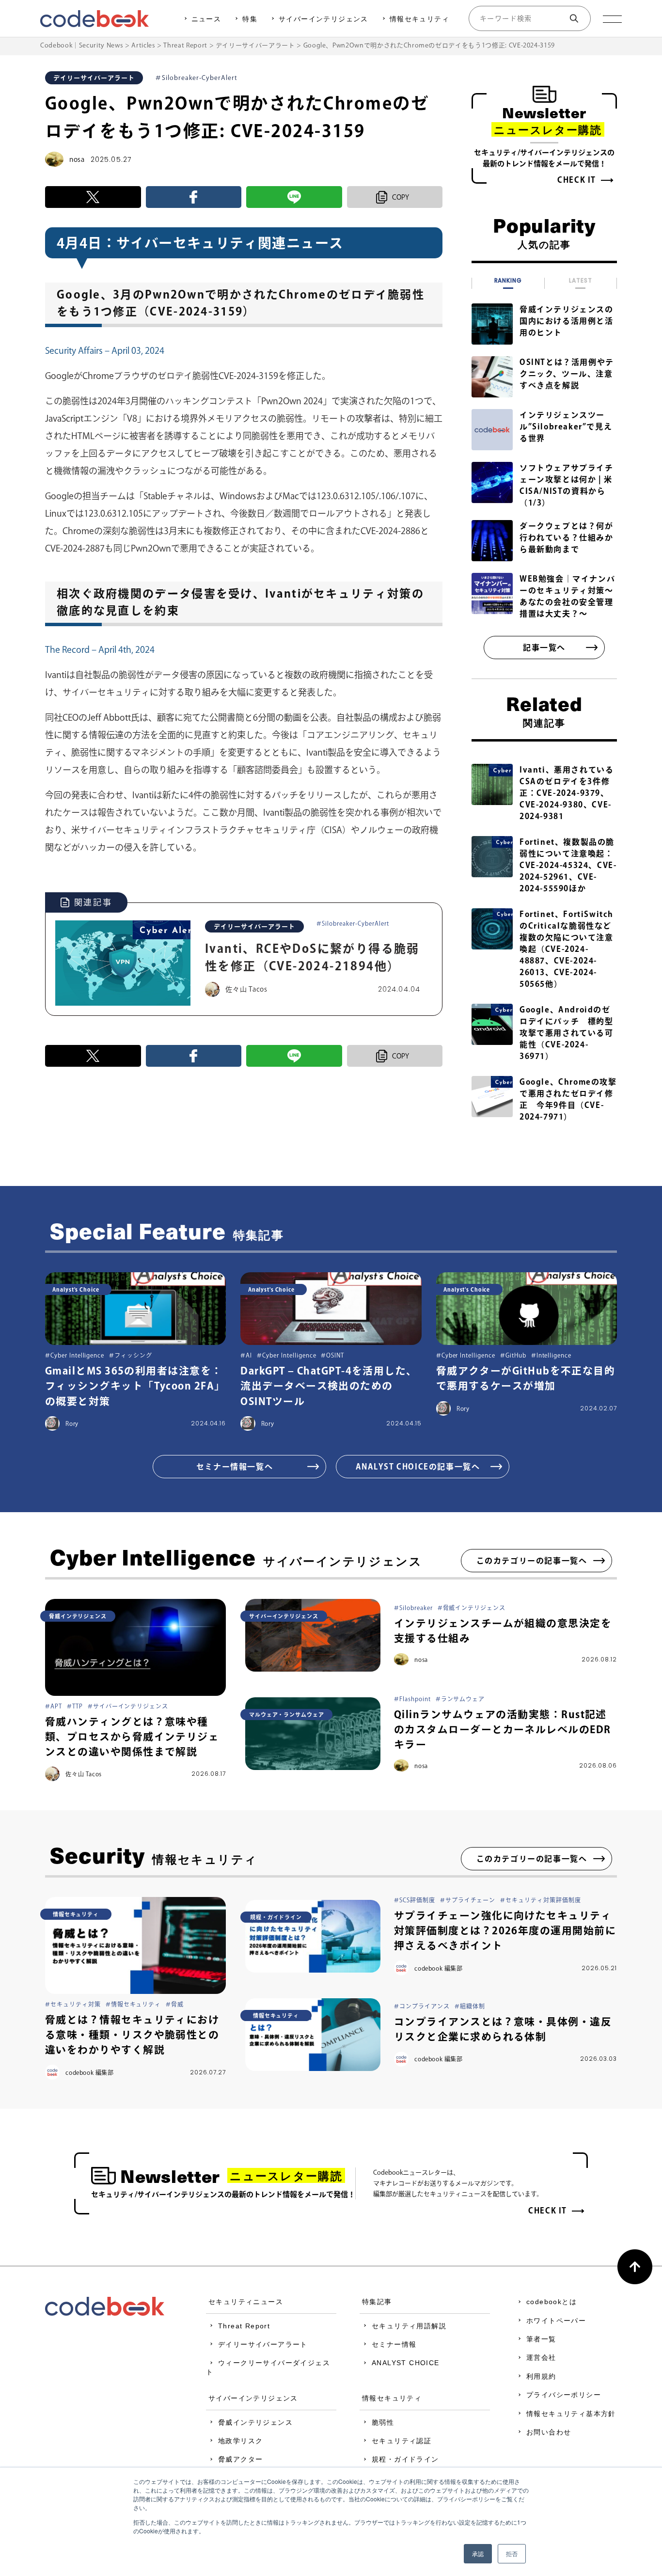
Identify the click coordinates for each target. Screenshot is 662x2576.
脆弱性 (383, 2422)
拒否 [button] (512, 2553)
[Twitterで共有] (93, 197)
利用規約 (541, 2376)
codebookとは (552, 2302)
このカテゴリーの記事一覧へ (532, 1561)
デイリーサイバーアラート (263, 2344)
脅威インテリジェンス (255, 2422)
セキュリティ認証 (402, 2441)
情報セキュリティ (419, 19)
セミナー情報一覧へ (235, 1467)
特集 (250, 19)
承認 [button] (478, 2553)
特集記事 (377, 2302)
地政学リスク (240, 2441)
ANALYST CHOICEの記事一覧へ (418, 1467)
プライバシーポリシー (564, 2395)
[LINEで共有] (294, 197)
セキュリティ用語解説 (409, 2326)
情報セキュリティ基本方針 (571, 2414)
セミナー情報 (394, 2344)
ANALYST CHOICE (406, 2363)
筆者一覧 (541, 2339)
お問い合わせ (549, 2432)
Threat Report (244, 2326)
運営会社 (541, 2357)
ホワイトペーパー (556, 2321)
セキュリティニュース (246, 2302)
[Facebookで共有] (194, 197)
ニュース (206, 19)
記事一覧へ (544, 648)
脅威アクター (240, 2459)
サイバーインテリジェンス (323, 19)
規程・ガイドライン (405, 2459)
